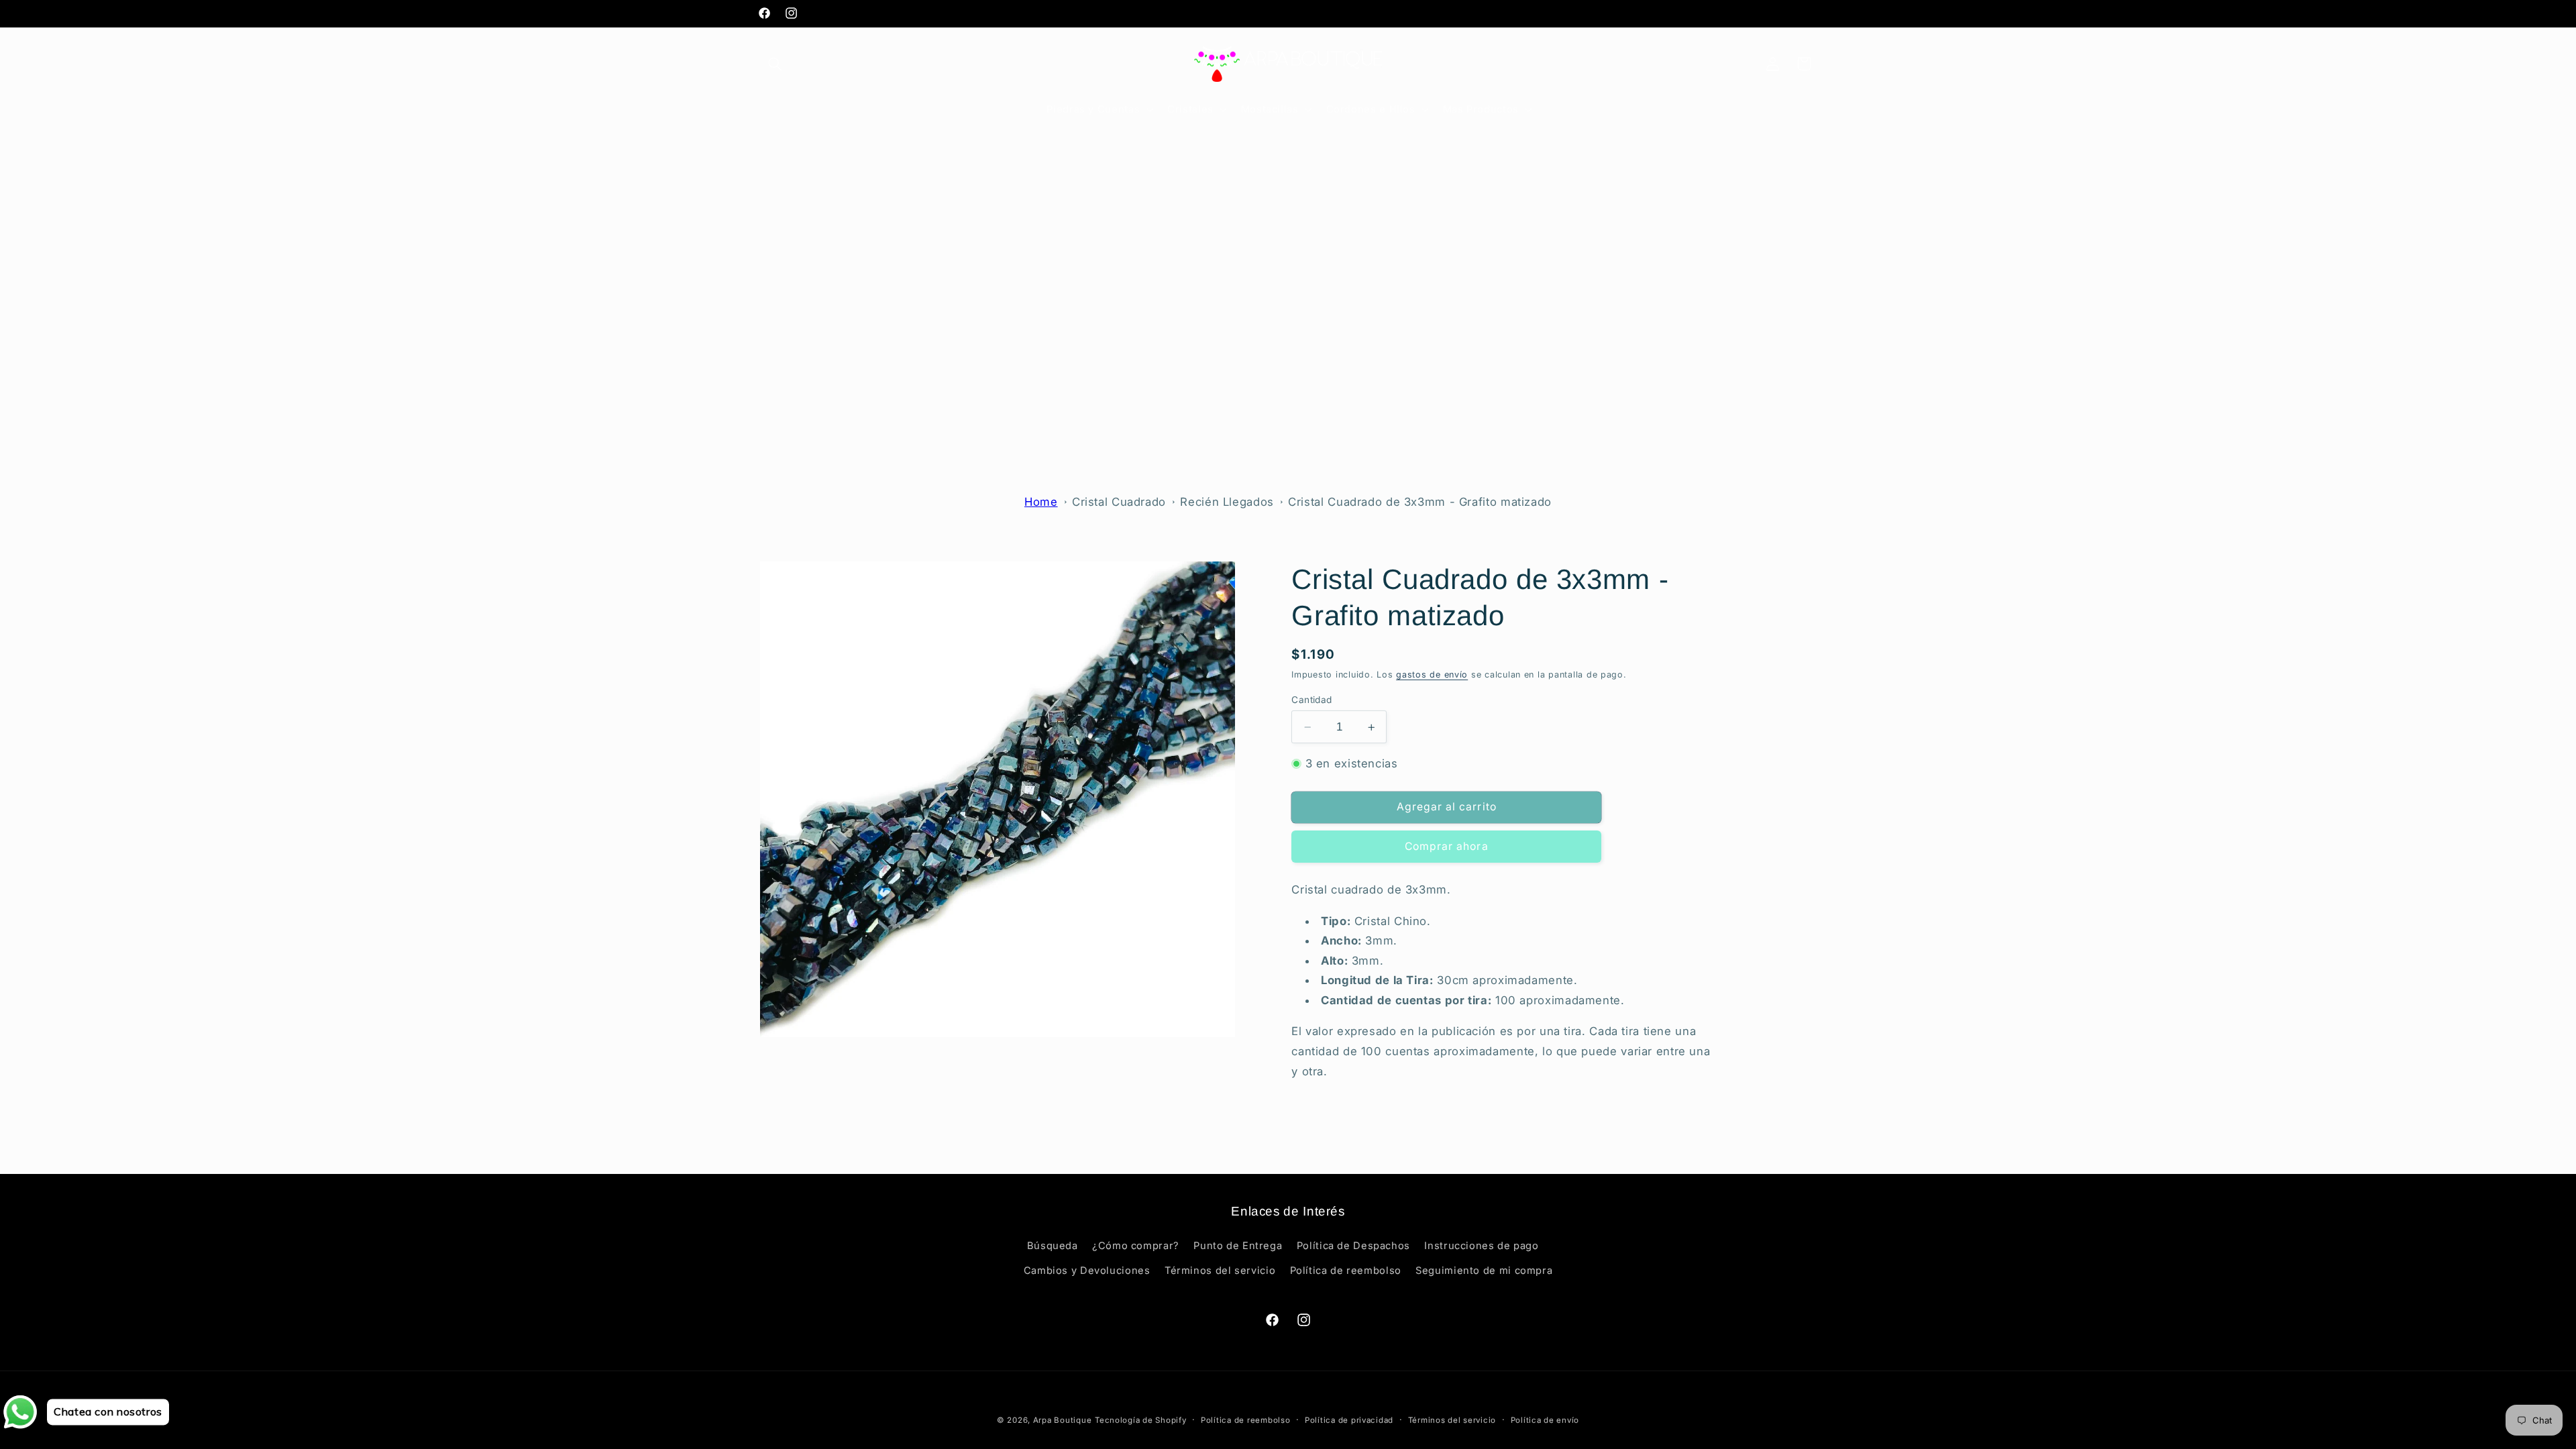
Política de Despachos (1353, 1246)
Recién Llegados (1227, 502)
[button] (775, 64)
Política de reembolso (1346, 1271)
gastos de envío (1432, 675)
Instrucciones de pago (1481, 1246)
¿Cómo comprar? (1136, 1246)
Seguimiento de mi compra (1484, 1271)
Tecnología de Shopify (1140, 1420)
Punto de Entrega (1238, 1246)
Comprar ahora (1447, 846)
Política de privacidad (1349, 1420)
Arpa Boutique (1063, 1420)
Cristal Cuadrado (1119, 502)
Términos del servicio (1220, 1271)
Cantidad (1311, 700)
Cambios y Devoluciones (1087, 1271)
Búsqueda (1053, 1246)
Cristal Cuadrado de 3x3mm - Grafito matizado (1420, 502)
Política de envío (1545, 1420)
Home (1041, 502)
